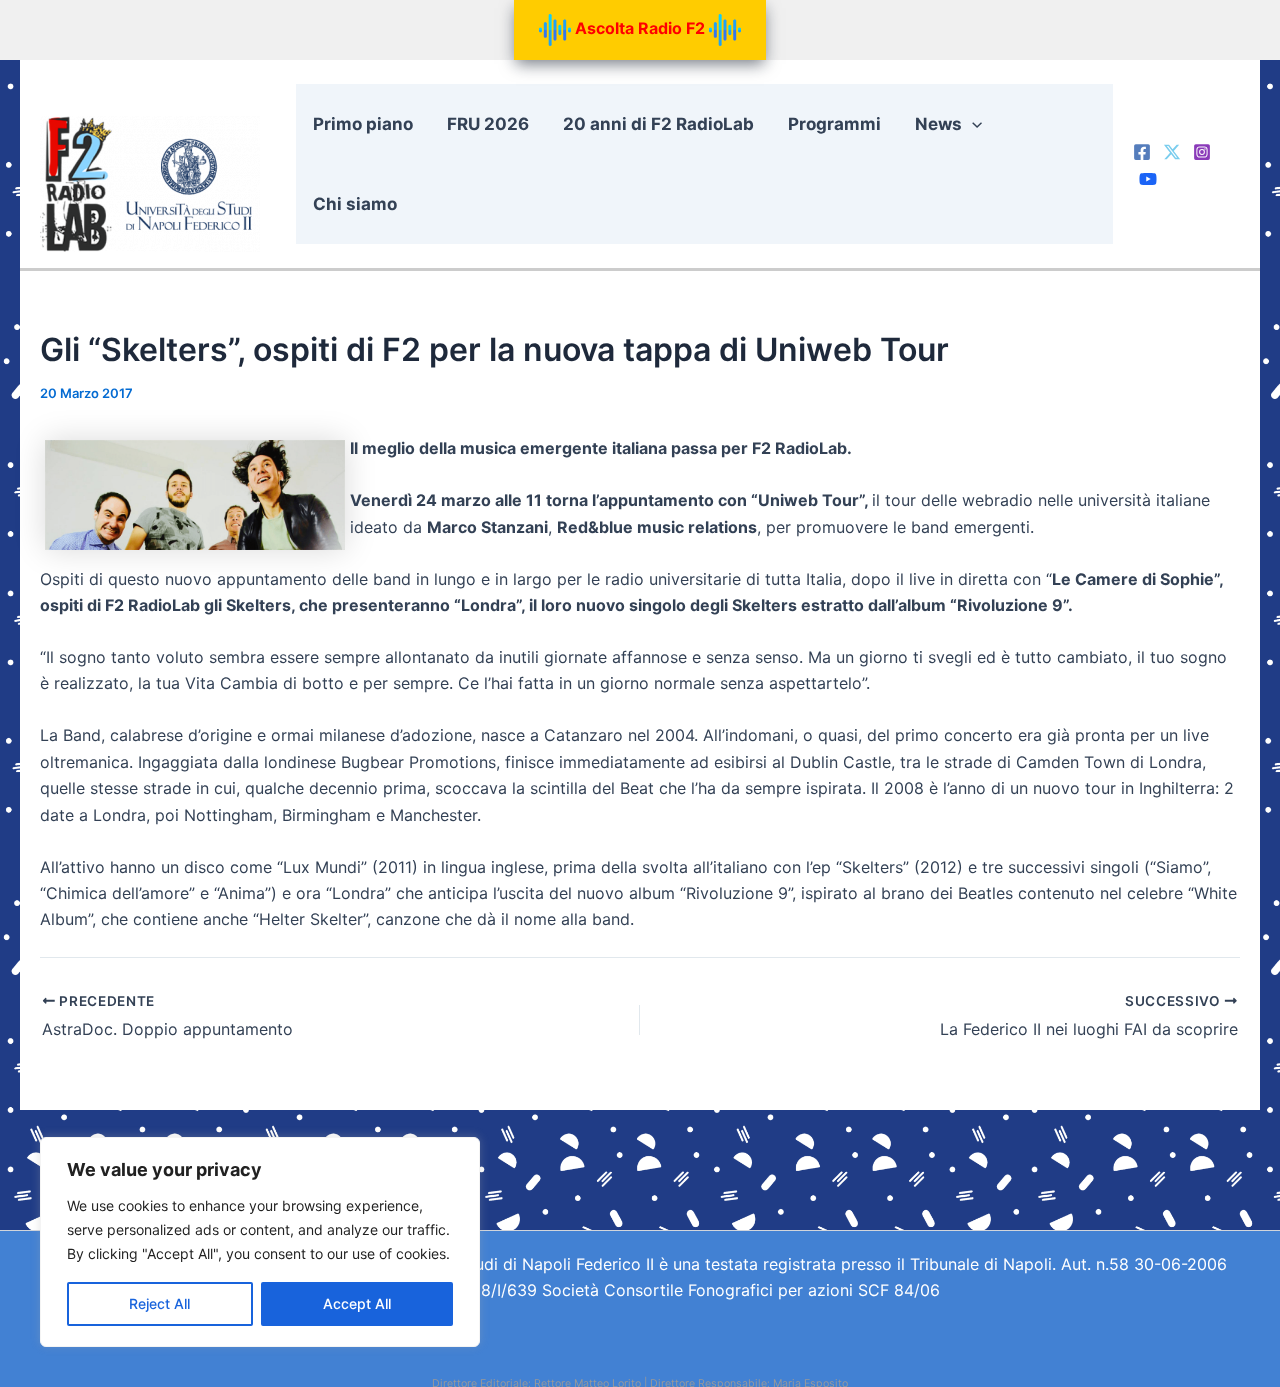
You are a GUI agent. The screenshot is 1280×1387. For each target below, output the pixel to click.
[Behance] (1148, 179)
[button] (972, 124)
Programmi (834, 124)
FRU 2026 (488, 124)
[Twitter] (1172, 152)
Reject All (159, 1303)
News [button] (938, 124)
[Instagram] (1202, 152)
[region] (260, 1242)
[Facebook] (1142, 152)
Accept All (357, 1303)
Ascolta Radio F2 (640, 28)
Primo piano (363, 124)
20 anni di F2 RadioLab (658, 124)
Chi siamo (355, 204)
